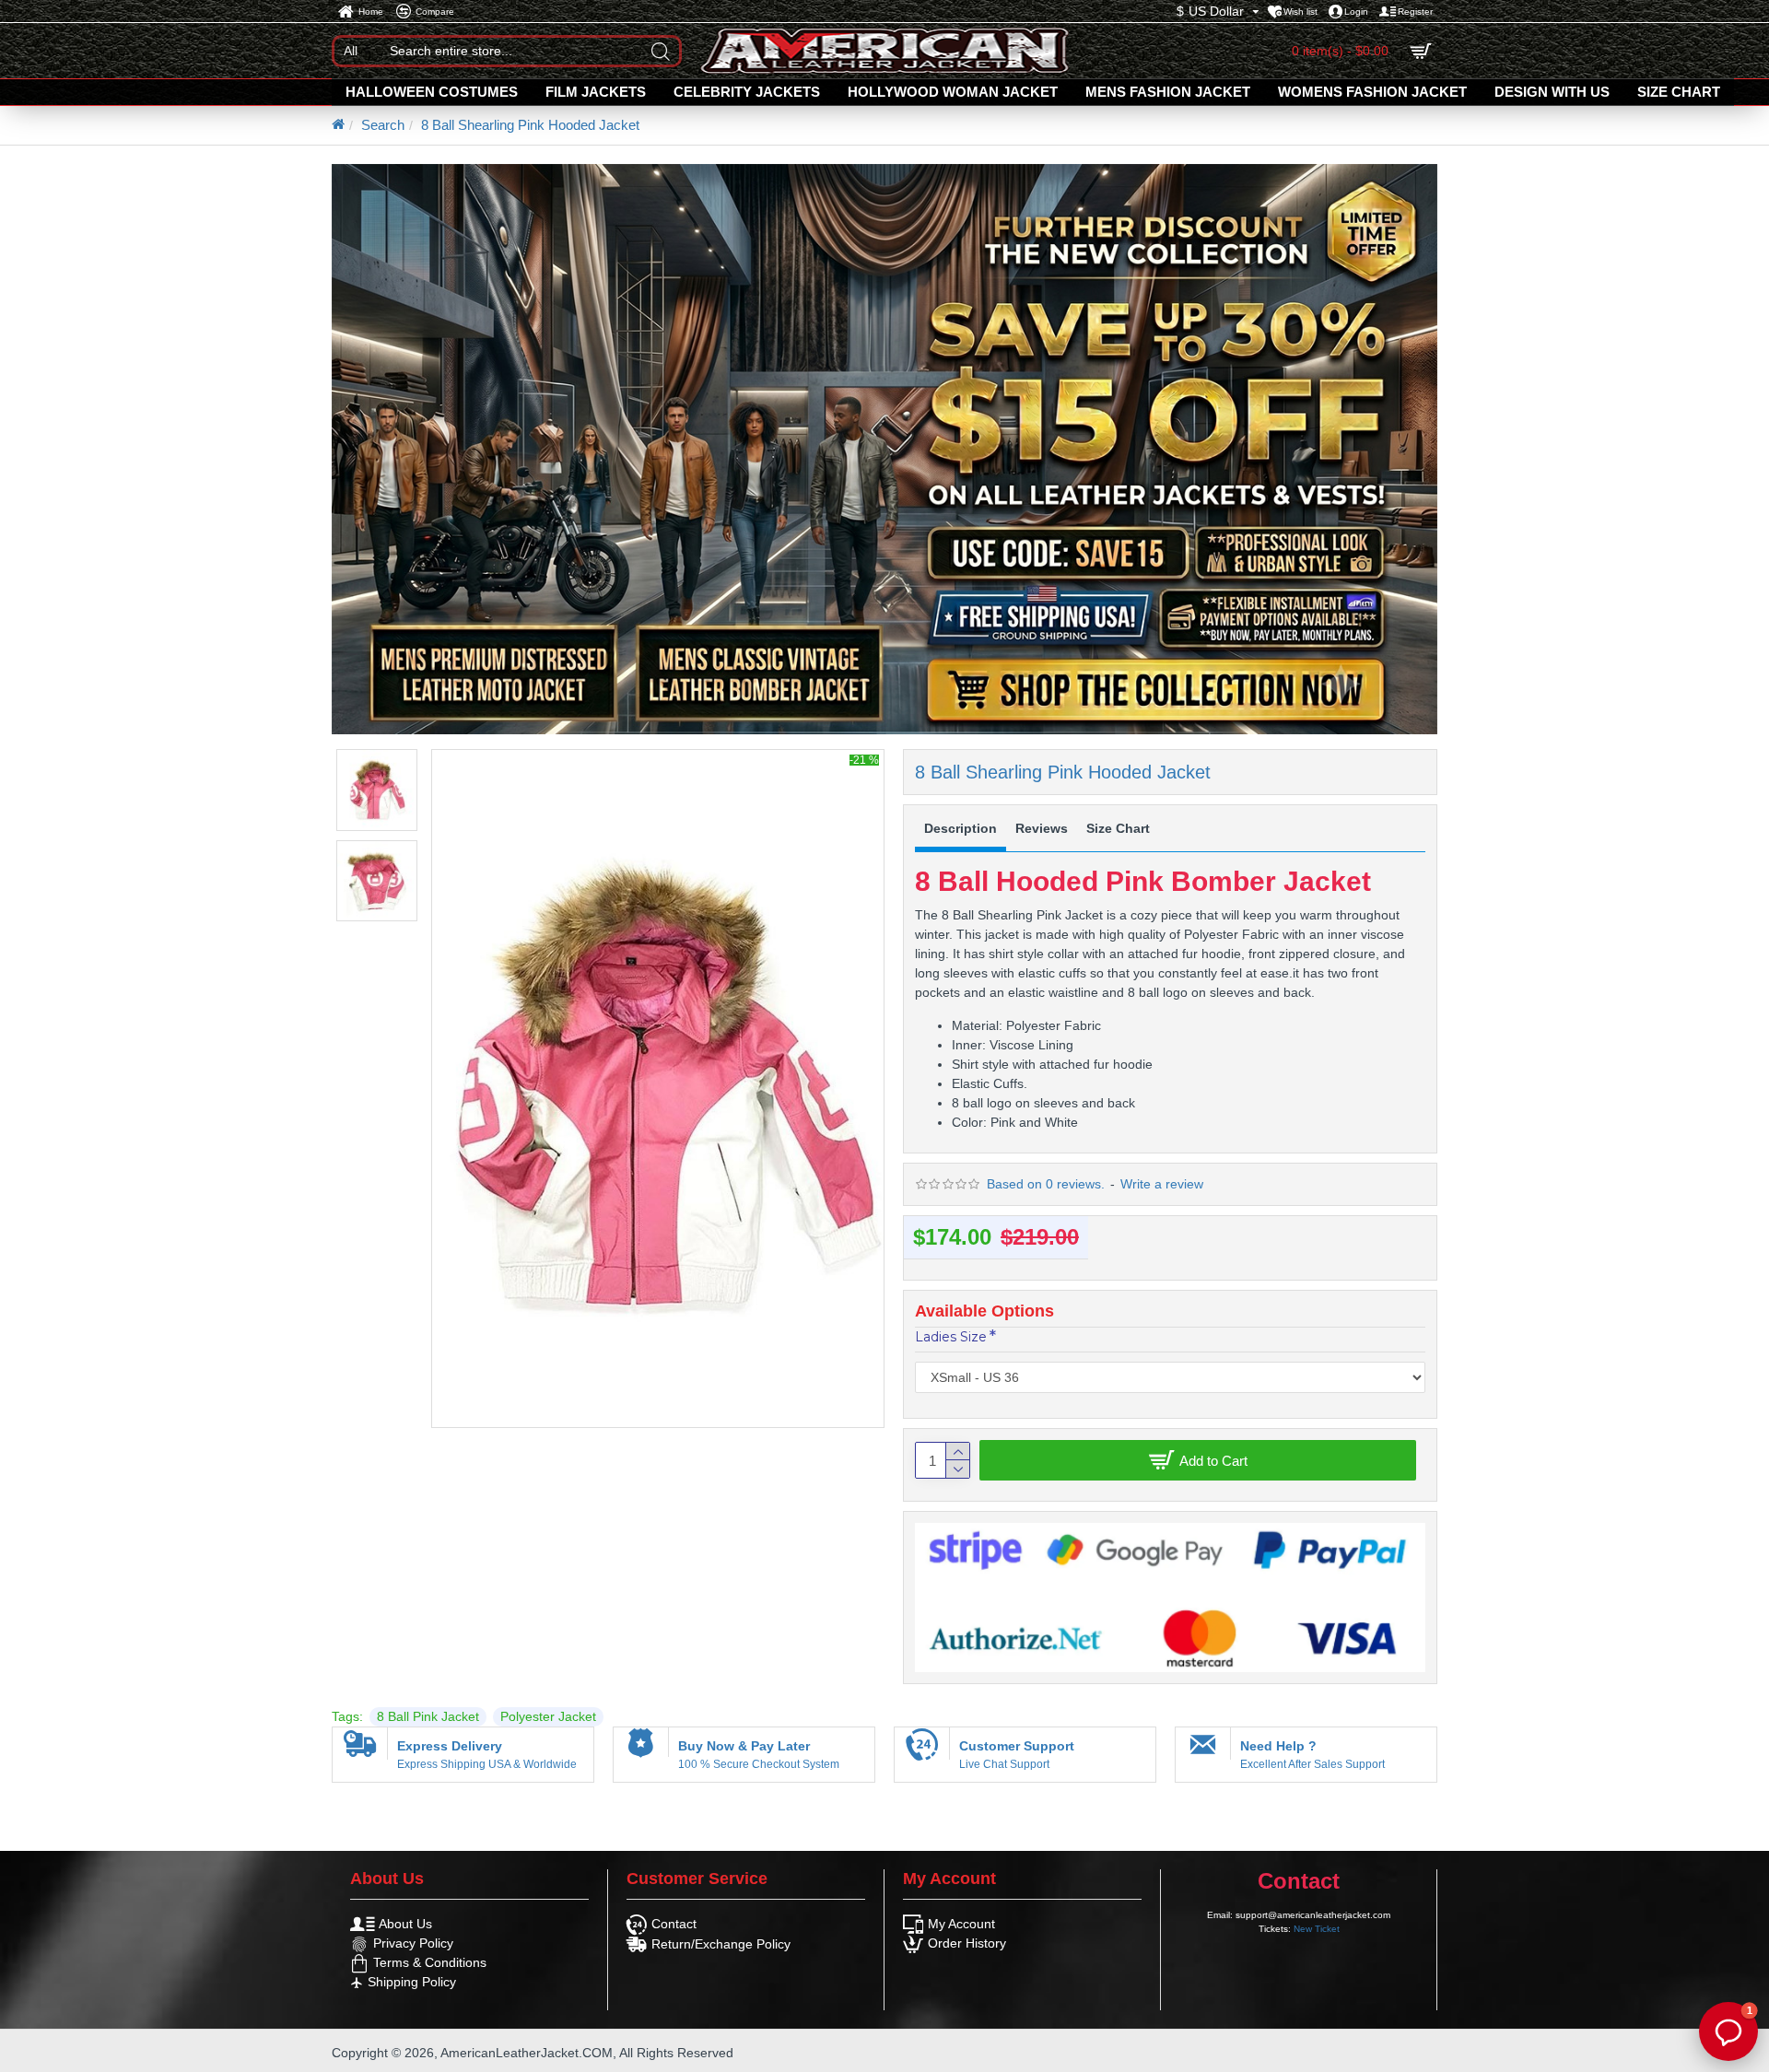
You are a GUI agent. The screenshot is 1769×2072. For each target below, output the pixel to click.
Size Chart (1118, 828)
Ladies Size (951, 1337)
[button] (1728, 2031)
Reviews (1042, 828)
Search (383, 125)
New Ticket (1317, 1929)
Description (961, 828)
